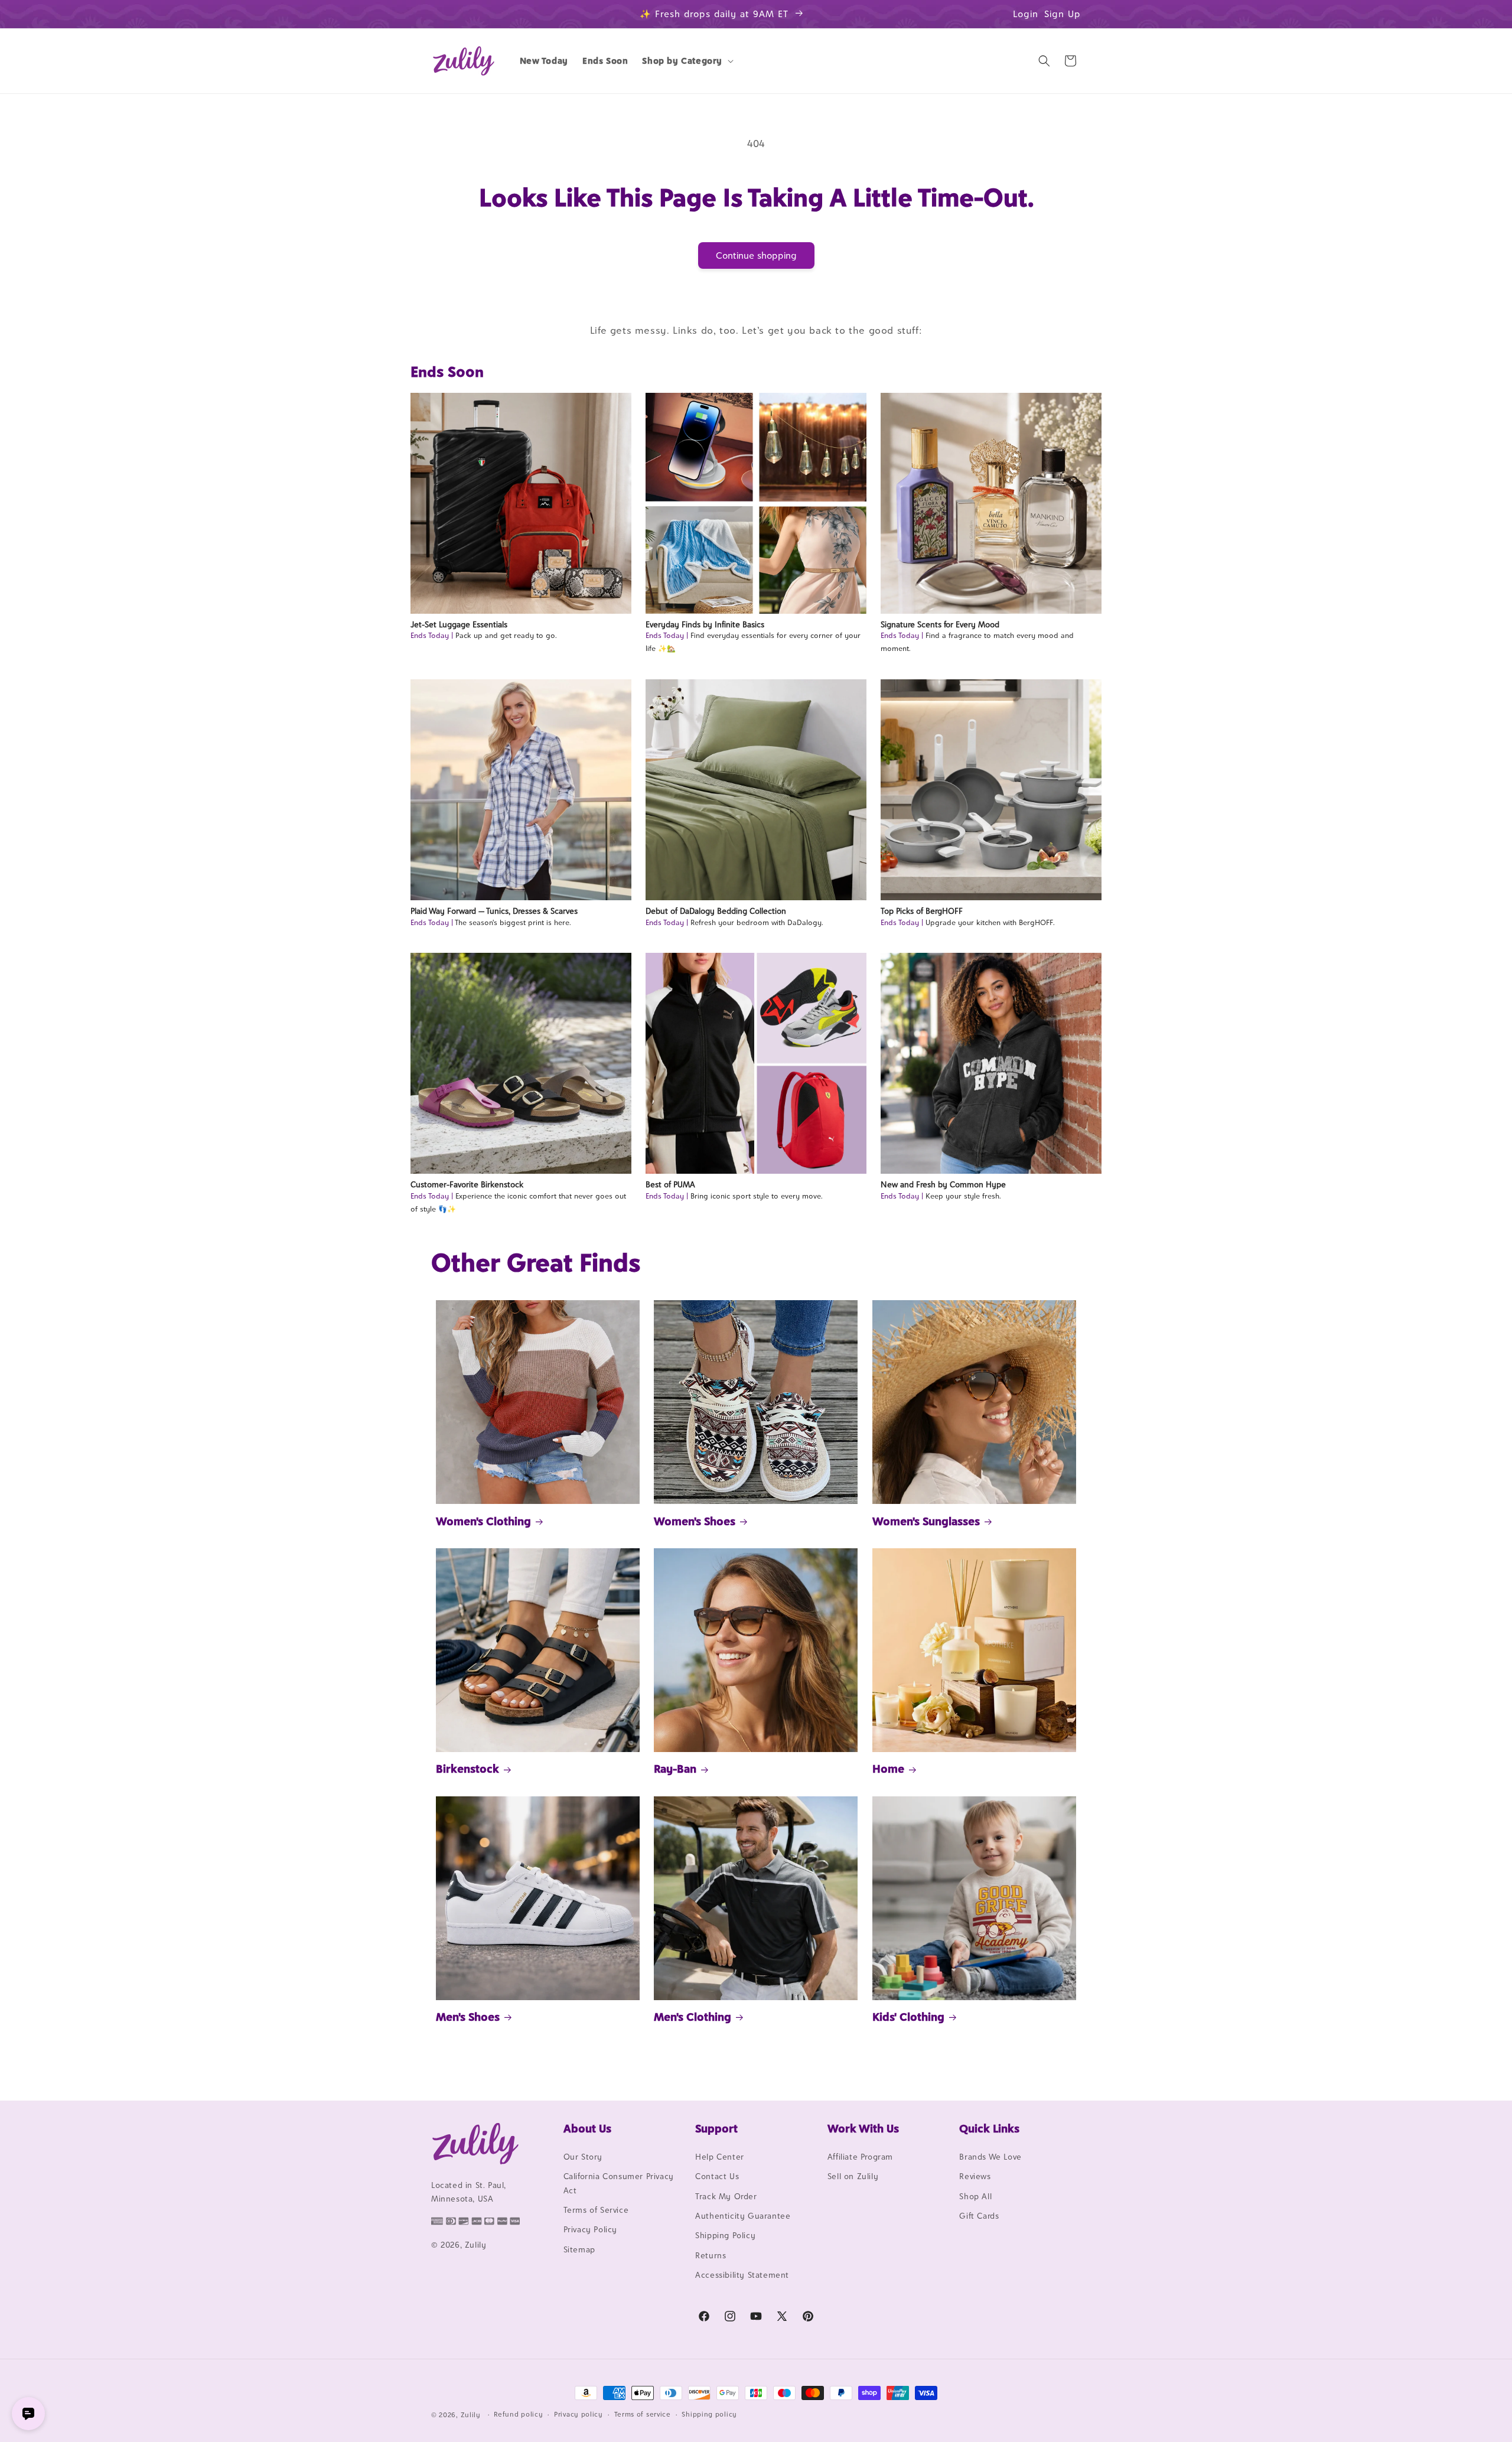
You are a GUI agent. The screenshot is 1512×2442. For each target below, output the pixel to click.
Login (1026, 14)
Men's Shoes (468, 2017)
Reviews (975, 2176)
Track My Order (726, 2196)
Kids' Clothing (908, 2017)
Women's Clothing (483, 1521)
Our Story (583, 2157)
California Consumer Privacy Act (619, 2183)
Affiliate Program (860, 2157)
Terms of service (643, 2414)
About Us (587, 2128)
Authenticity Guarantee (743, 2216)
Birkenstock (467, 1769)
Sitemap (579, 2249)
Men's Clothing (693, 2017)
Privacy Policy (590, 2229)
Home (888, 1769)
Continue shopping (756, 255)
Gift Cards (979, 2216)
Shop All (975, 2196)
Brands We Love (990, 2157)
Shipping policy (709, 2414)
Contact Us (717, 2176)
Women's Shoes (695, 1521)
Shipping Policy (725, 2235)
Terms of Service (596, 2210)
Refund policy (518, 2414)
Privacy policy (579, 2414)
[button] (687, 61)
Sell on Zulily (853, 2176)
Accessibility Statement (742, 2275)
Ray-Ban (675, 1769)
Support (716, 2128)
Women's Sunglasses (926, 1521)
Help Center (720, 2157)
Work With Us (863, 2128)
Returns (711, 2255)
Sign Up (1063, 14)
